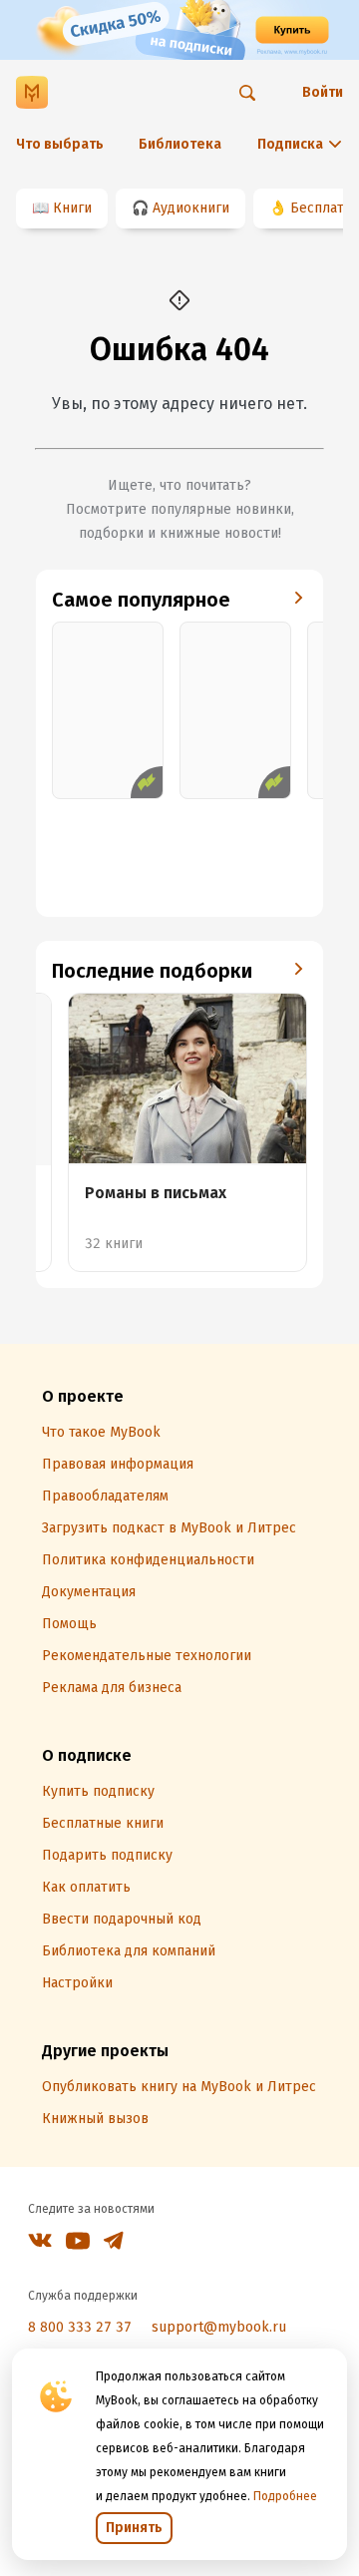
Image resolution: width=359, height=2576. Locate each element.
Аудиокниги (191, 208)
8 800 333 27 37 (80, 2327)
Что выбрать (60, 144)
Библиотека (180, 144)
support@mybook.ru (219, 2327)
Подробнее (285, 2496)
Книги (72, 208)
